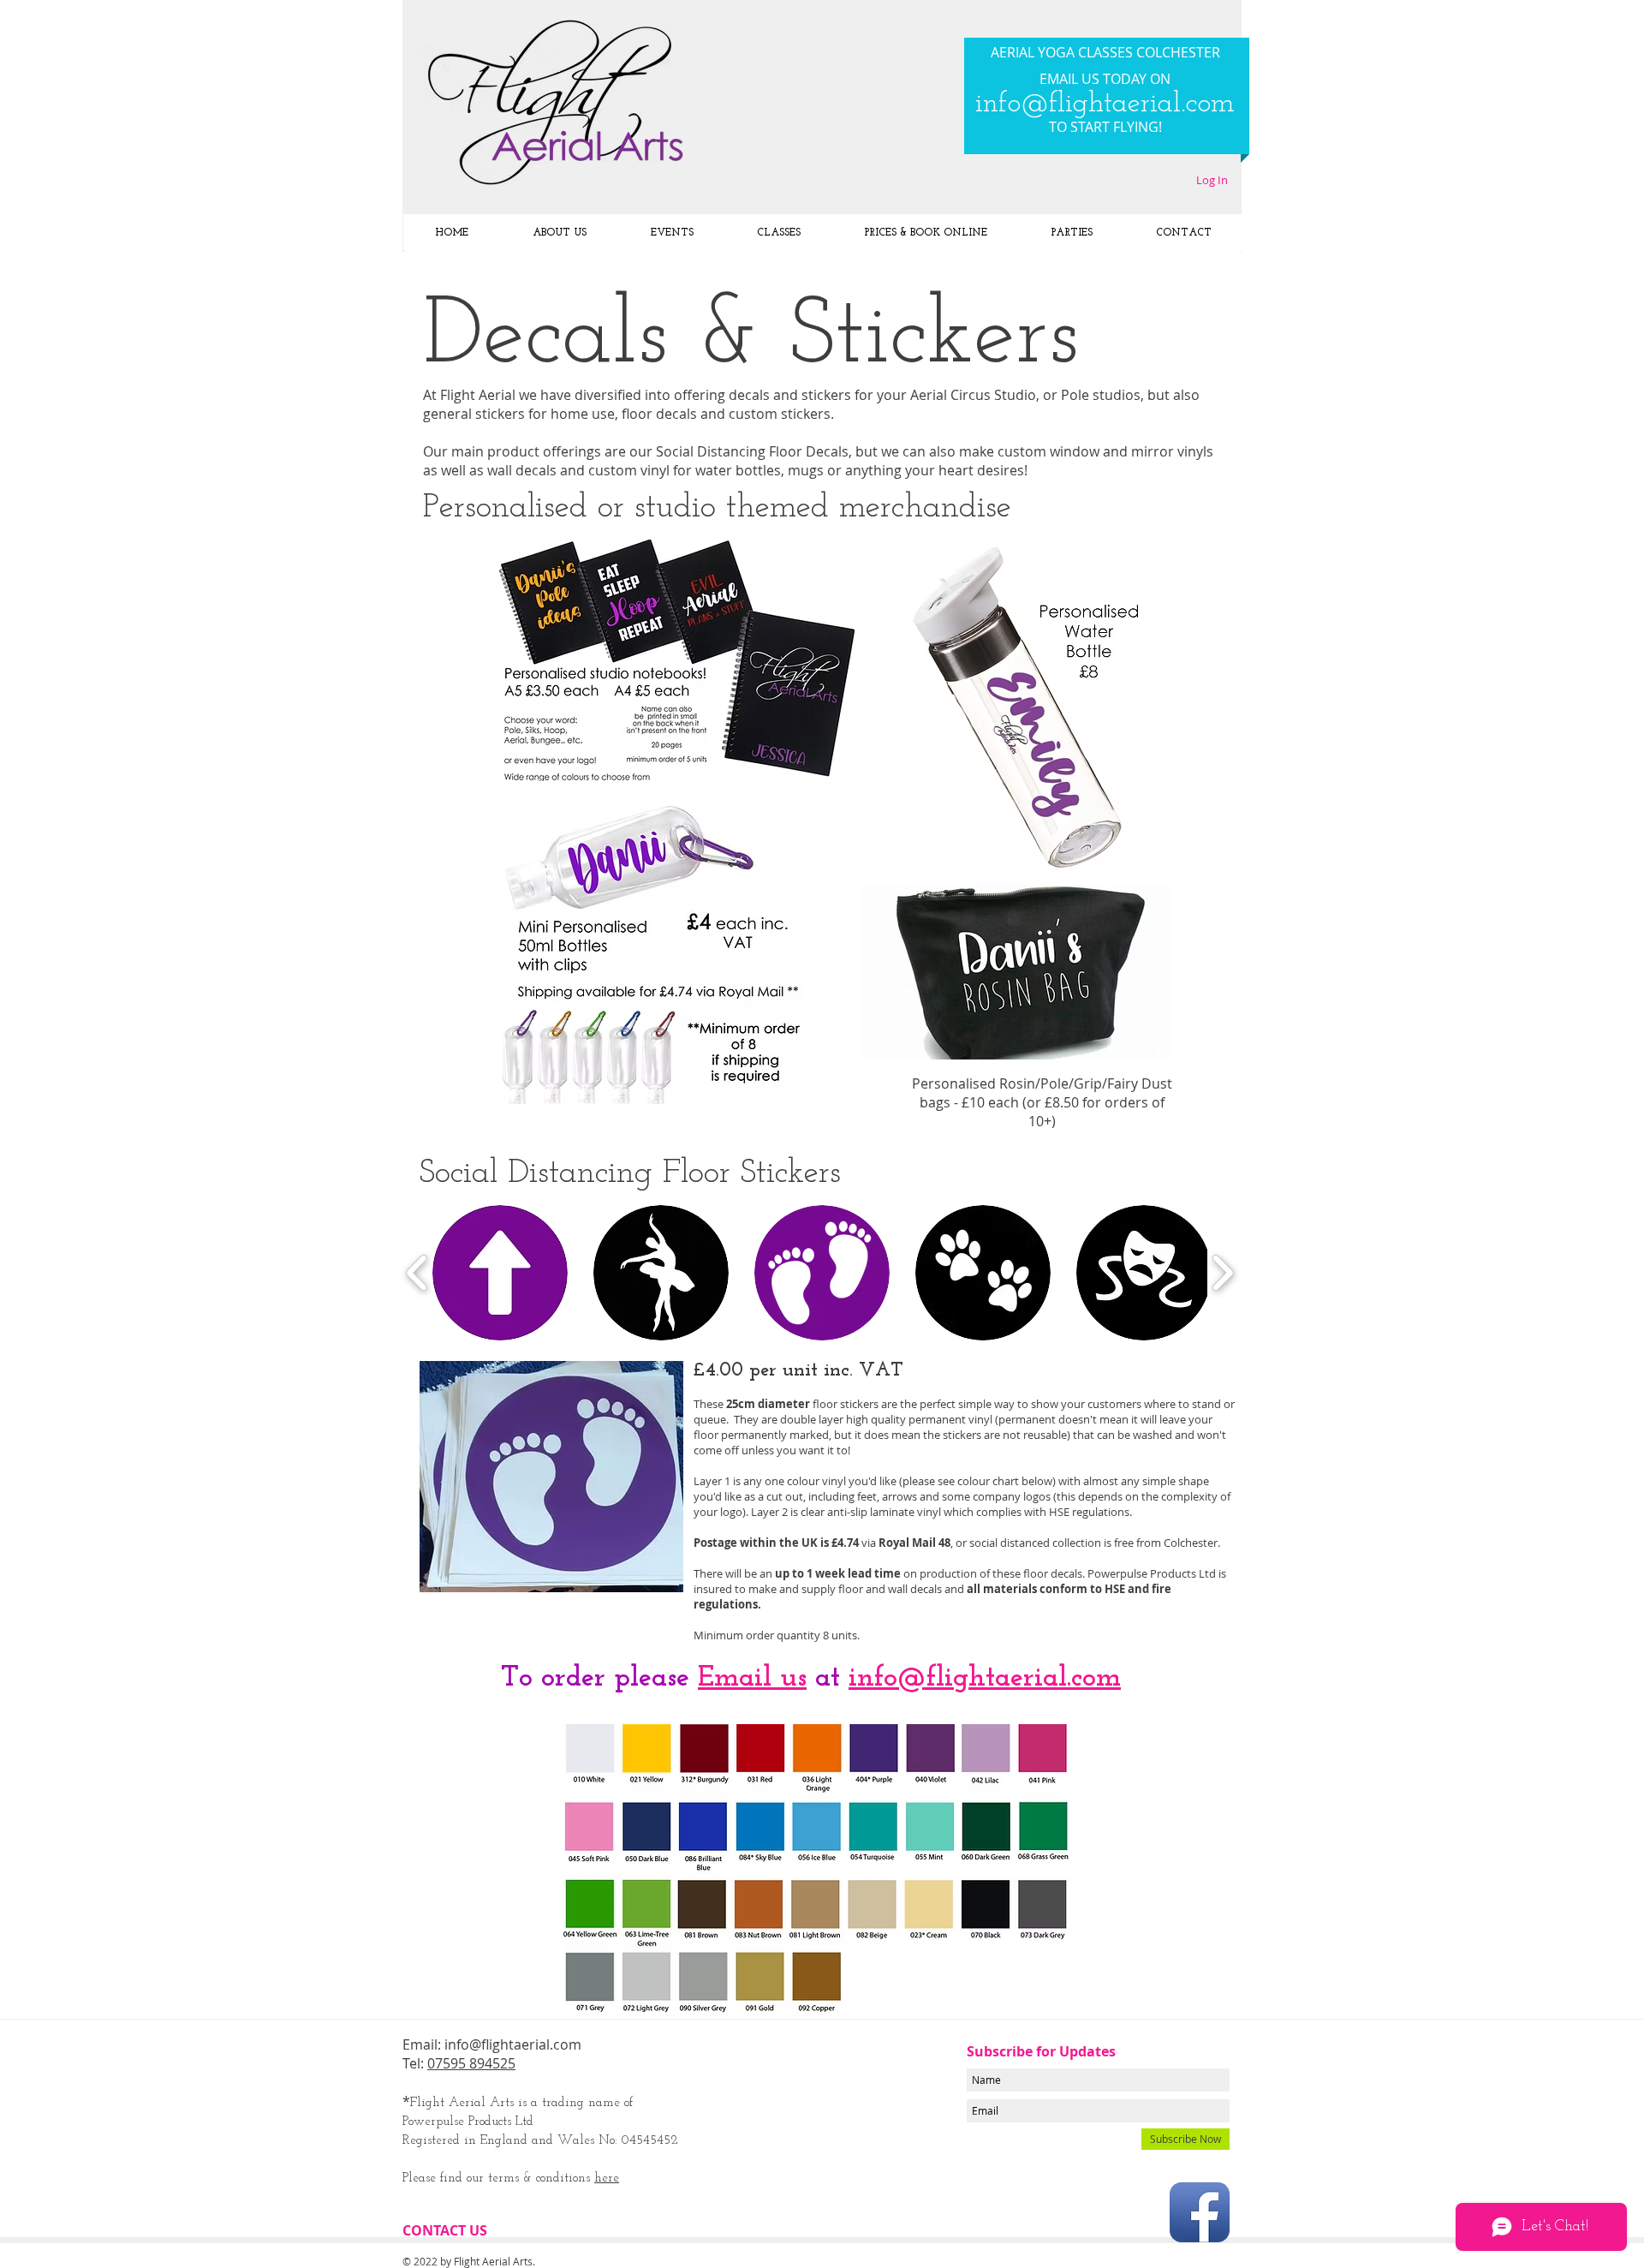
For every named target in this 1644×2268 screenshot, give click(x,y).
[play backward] (417, 1273)
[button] (500, 1273)
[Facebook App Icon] (1200, 2212)
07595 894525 (471, 2063)
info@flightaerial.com (1105, 104)
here (607, 2178)
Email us (752, 1678)
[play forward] (1222, 1273)
